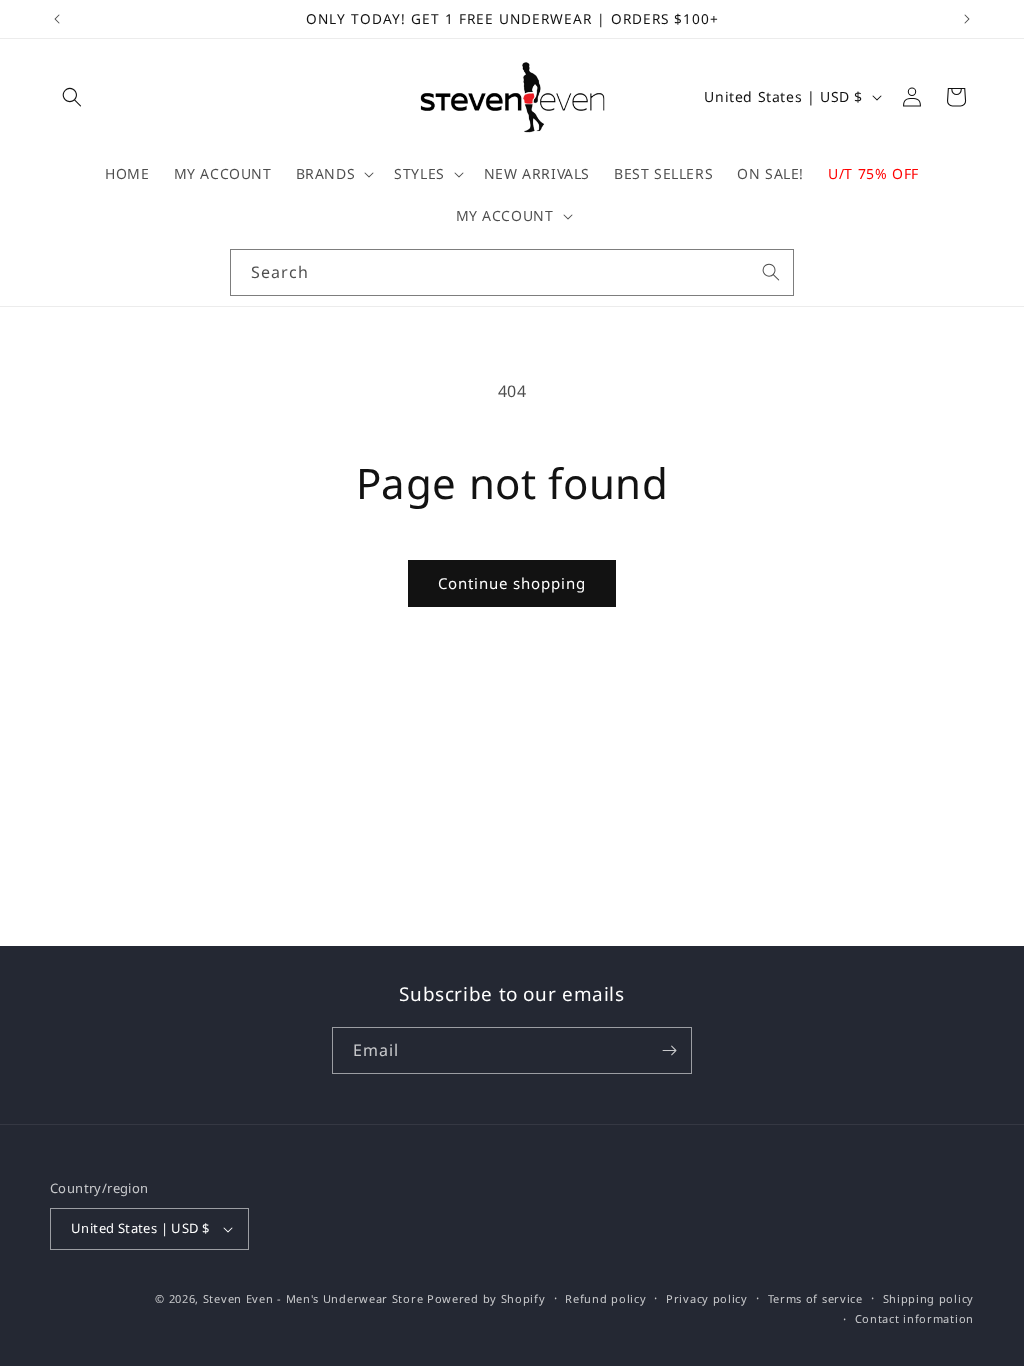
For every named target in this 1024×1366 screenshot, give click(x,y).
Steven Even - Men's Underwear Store (313, 1298)
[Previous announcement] (57, 19)
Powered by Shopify (486, 1298)
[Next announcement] (967, 19)
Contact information (914, 1318)
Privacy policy (707, 1298)
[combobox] (511, 272)
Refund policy (605, 1298)
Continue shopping (512, 583)
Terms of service (815, 1298)
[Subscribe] (669, 1050)
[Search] (771, 272)
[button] (72, 97)
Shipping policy (929, 1298)
